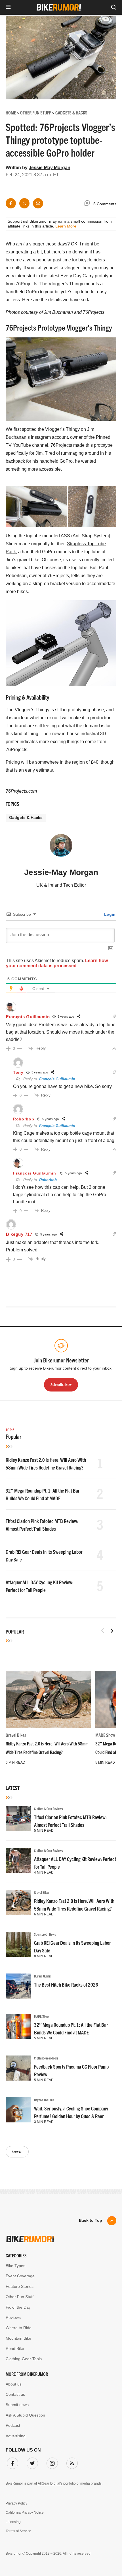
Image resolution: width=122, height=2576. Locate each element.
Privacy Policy (16, 2503)
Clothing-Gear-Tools (46, 2058)
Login (109, 914)
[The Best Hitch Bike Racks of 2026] (18, 1986)
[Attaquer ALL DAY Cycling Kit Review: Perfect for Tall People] (18, 1860)
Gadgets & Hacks (26, 817)
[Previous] (103, 1631)
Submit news (17, 2405)
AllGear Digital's (50, 2483)
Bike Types (15, 2266)
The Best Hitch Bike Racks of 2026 (66, 1984)
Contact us (15, 2394)
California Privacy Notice (25, 2513)
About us (14, 2384)
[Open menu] (8, 7)
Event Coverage (20, 2276)
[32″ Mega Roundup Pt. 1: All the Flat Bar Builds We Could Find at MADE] (18, 2026)
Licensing (13, 2522)
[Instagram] (51, 2462)
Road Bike (15, 2348)
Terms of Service (18, 2531)
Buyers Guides (43, 1976)
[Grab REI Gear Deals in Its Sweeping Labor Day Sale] (18, 1944)
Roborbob (48, 1180)
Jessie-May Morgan (50, 168)
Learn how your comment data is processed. (57, 963)
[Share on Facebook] (11, 203)
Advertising (16, 2436)
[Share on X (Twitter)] (24, 203)
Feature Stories (20, 2286)
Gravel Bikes (16, 1735)
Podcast (13, 2425)
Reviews (13, 2317)
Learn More (66, 226)
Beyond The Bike (44, 2100)
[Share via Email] (38, 203)
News (52, 1934)
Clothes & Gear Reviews (49, 1808)
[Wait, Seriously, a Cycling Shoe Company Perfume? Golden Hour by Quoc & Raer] (18, 2110)
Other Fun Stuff (20, 2297)
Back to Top (91, 2220)
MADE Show (105, 1735)
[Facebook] (11, 2462)
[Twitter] (31, 2462)
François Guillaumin (28, 1017)
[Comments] (89, 204)
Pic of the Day (18, 2307)
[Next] (112, 1631)
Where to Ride (19, 2328)
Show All (17, 2152)
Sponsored (41, 1934)
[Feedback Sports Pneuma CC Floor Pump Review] (18, 2068)
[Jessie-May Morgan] (61, 848)
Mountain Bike (18, 2338)
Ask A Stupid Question (25, 2415)
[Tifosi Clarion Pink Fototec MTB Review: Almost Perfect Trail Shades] (18, 1819)
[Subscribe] (71, 2462)
